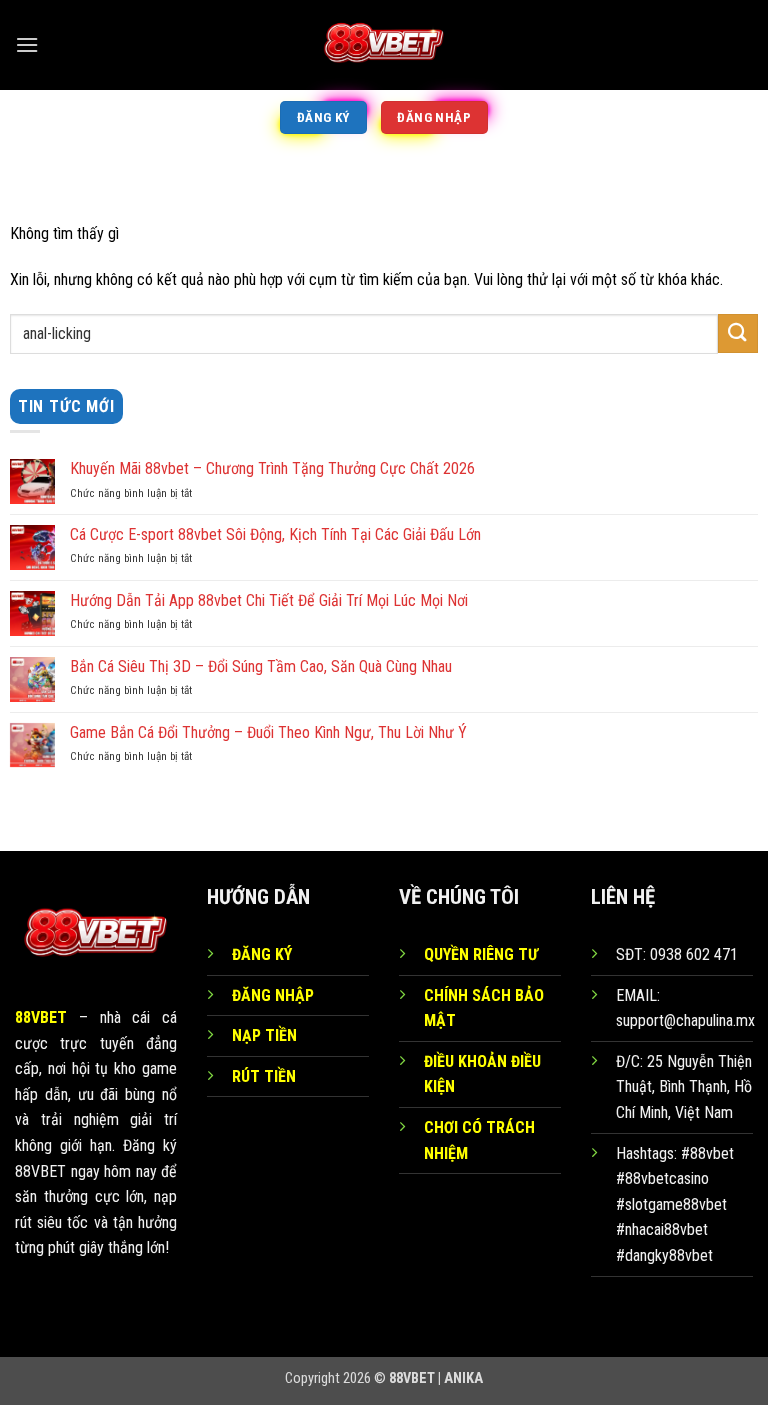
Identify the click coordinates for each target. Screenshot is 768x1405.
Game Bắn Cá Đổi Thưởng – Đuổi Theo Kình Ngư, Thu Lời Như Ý (268, 732)
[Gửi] (738, 333)
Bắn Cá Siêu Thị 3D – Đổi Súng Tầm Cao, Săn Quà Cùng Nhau (261, 666)
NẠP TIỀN (264, 1035)
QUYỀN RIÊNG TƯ (481, 954)
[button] (27, 44)
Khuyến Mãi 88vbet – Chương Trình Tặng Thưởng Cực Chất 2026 (272, 468)
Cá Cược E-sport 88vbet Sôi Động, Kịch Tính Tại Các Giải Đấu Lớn (275, 534)
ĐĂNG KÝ (262, 954)
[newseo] (384, 45)
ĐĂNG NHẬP (273, 995)
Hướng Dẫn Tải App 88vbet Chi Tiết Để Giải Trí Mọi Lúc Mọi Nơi (269, 600)
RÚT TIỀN (264, 1076)
